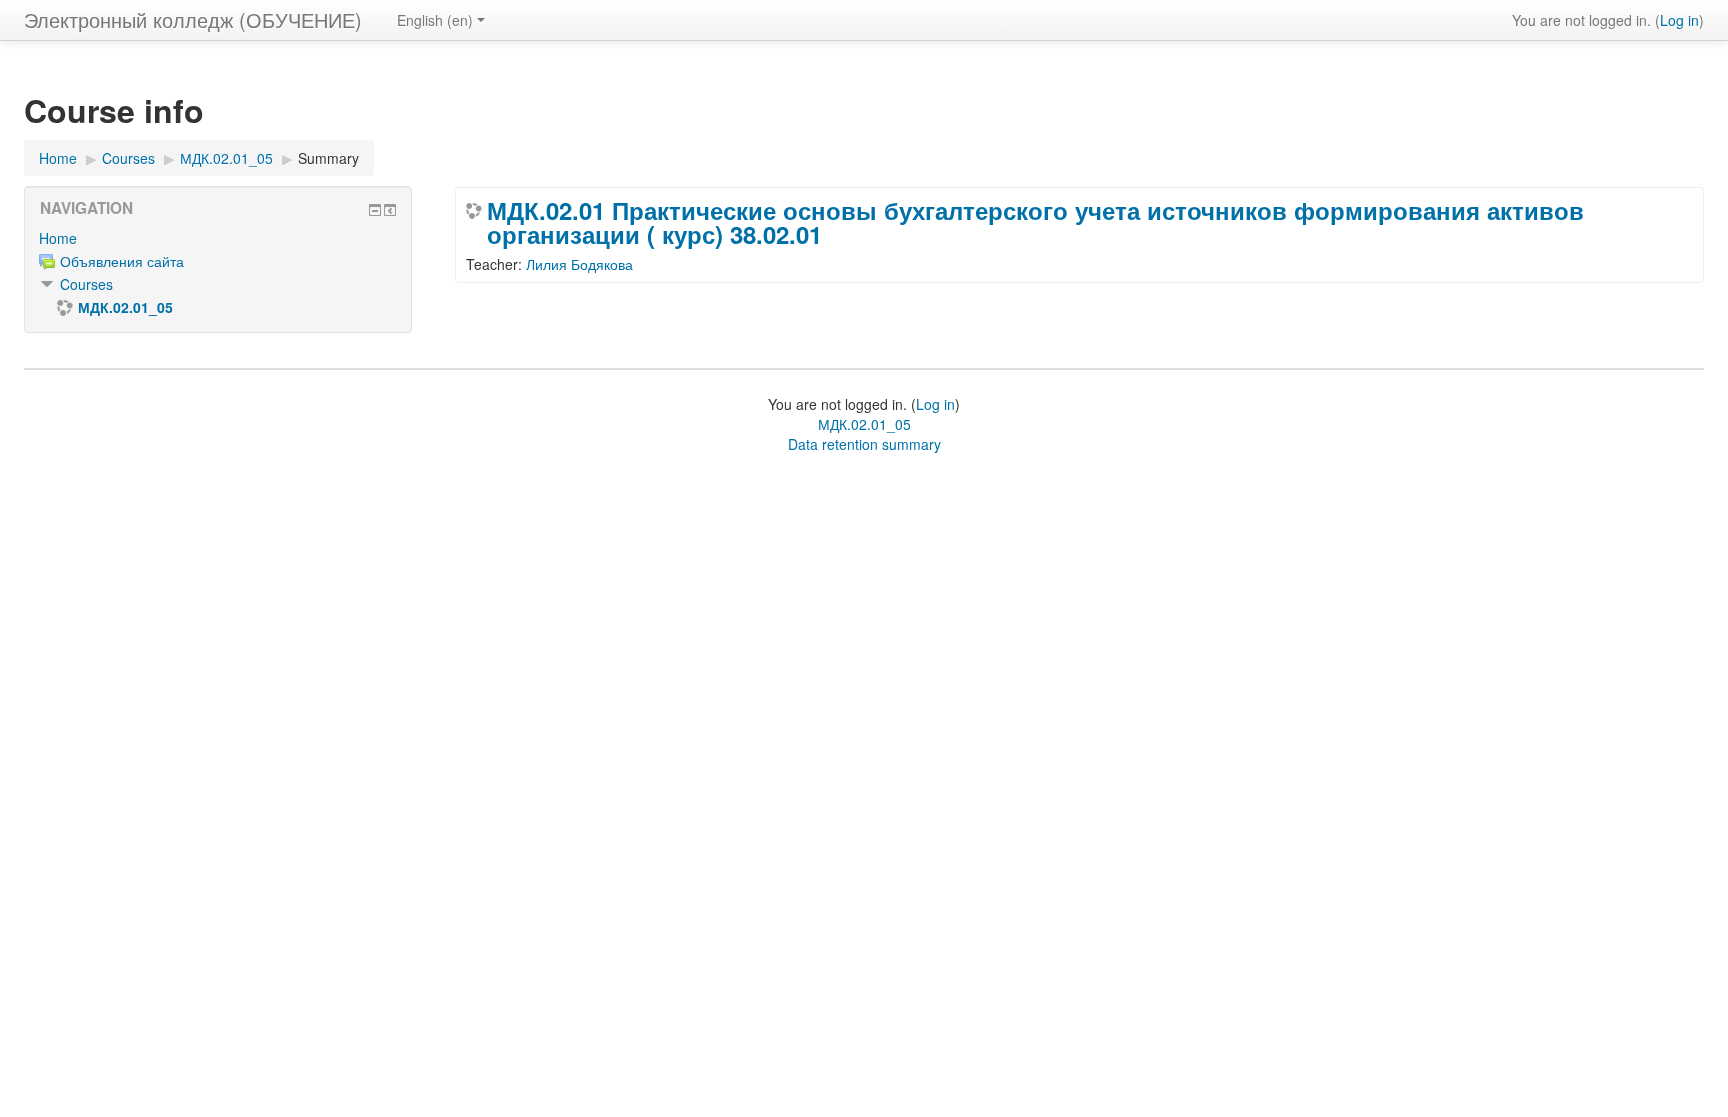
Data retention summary (864, 444)
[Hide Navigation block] (375, 210)
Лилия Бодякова (579, 264)
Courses (86, 284)
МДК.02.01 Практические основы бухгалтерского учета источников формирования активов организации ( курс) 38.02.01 (1035, 222)
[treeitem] (218, 238)
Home (58, 238)
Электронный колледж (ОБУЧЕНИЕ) (193, 19)
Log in (1679, 20)
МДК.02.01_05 (864, 424)
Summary (328, 158)
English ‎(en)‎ (435, 20)
